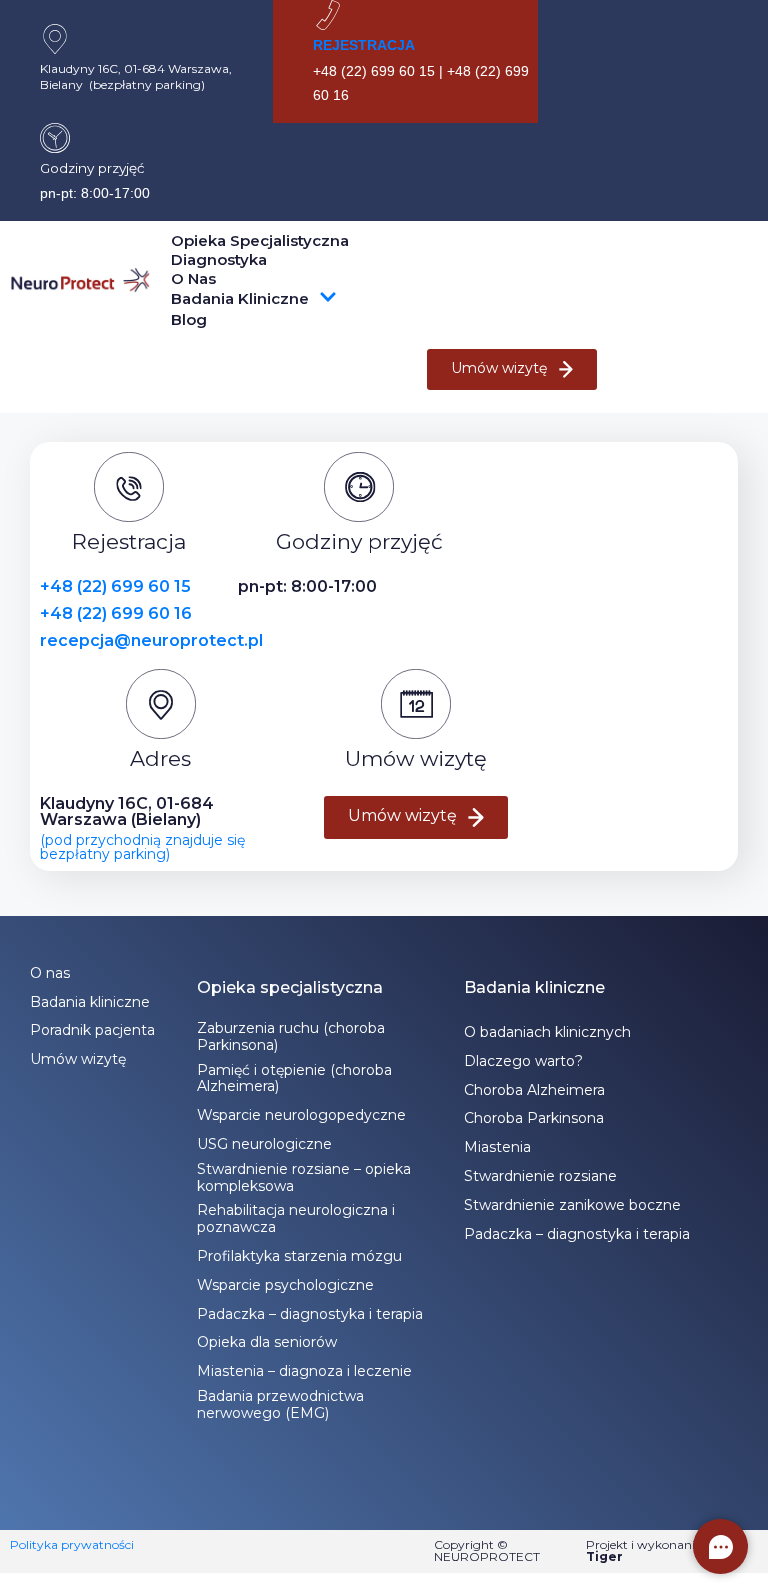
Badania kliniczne (240, 298)
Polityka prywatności (72, 1544)
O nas (193, 278)
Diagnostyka (219, 259)
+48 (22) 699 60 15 (115, 586)
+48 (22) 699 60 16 (116, 613)
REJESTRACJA (364, 45)
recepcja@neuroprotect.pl (151, 640)
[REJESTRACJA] (328, 15)
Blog (189, 319)
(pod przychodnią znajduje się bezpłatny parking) (142, 847)
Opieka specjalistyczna (260, 240)
